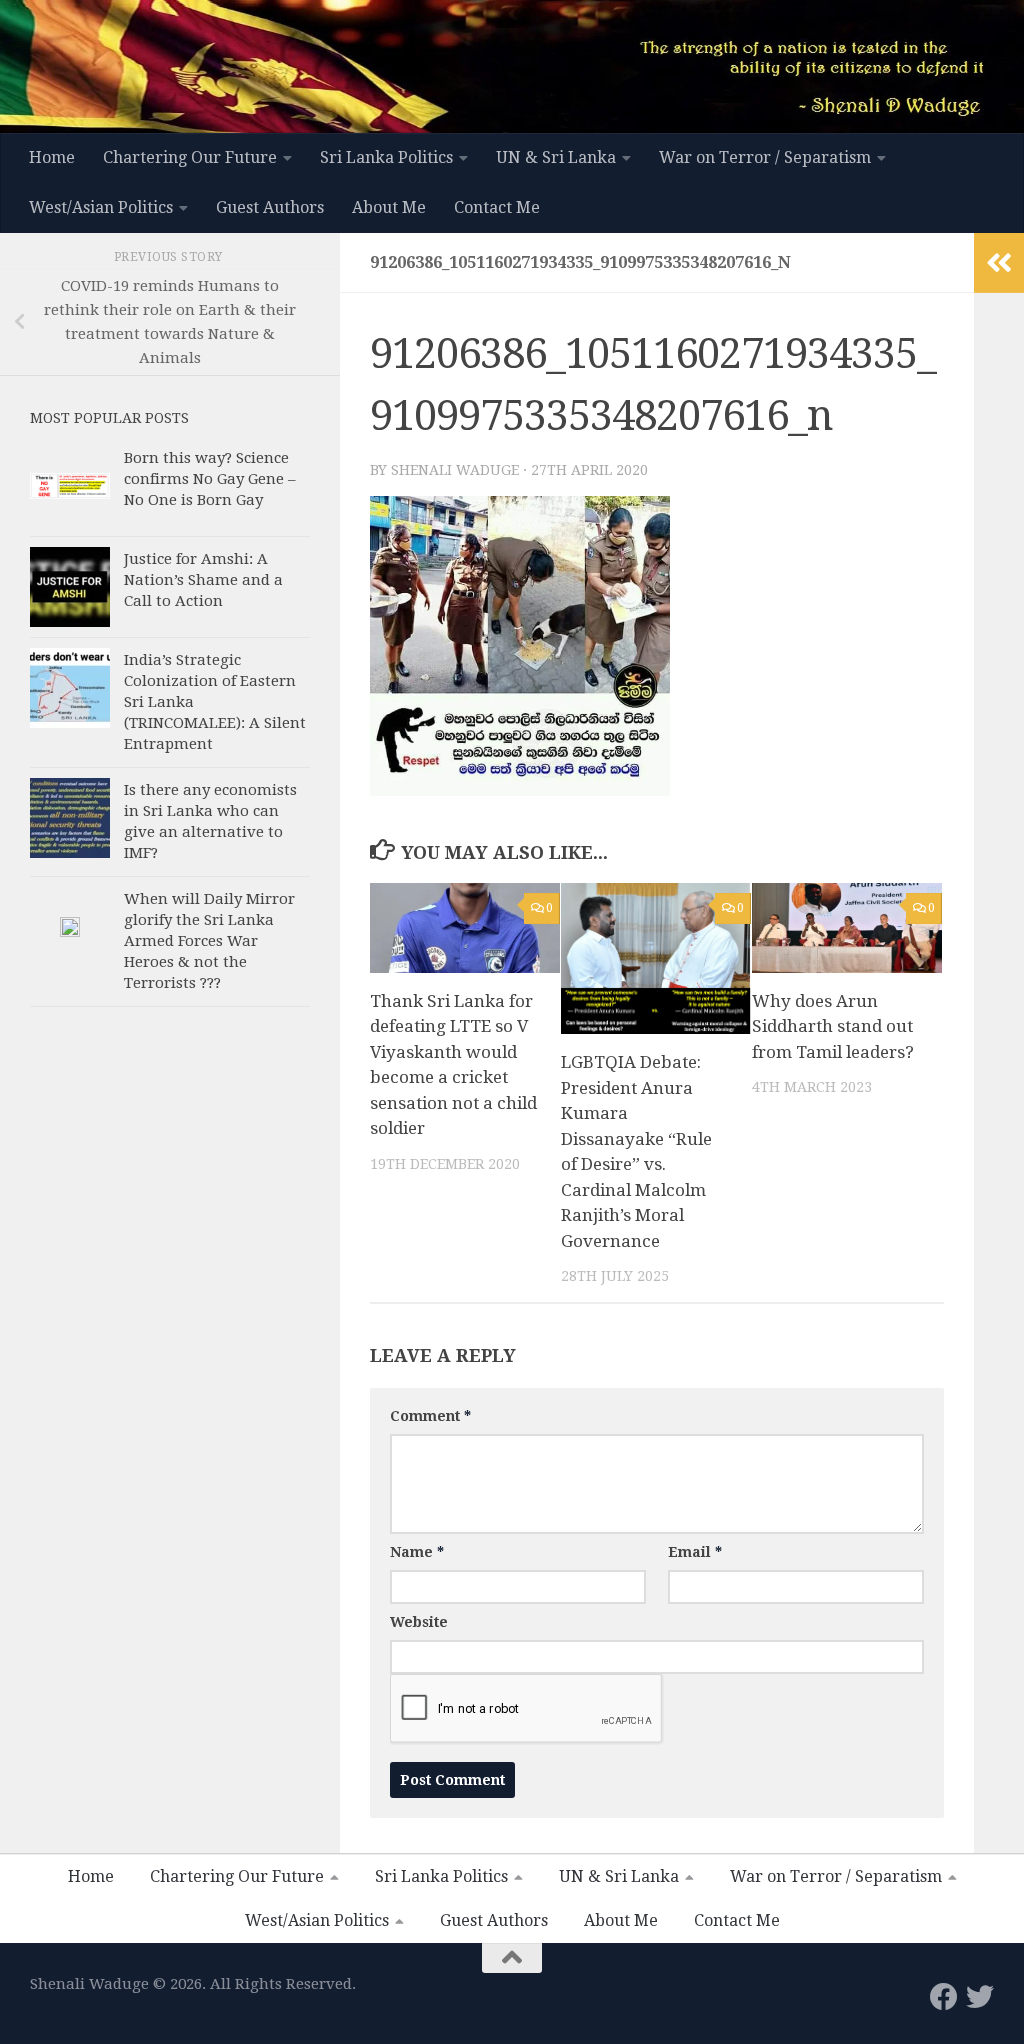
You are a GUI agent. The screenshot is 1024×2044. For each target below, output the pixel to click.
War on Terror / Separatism (765, 157)
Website (419, 1622)
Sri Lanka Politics (386, 157)
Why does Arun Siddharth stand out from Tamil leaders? (833, 1026)
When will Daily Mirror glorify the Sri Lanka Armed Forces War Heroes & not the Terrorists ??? (209, 941)
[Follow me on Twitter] (980, 1997)
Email (695, 1552)
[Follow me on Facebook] (944, 1997)
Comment (430, 1416)
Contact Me (497, 207)
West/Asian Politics (101, 207)
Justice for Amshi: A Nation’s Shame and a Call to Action (203, 580)
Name (417, 1552)
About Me (389, 207)
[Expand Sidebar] (999, 263)
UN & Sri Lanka (556, 157)
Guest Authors (270, 207)
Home (52, 157)
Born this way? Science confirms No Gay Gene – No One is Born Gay (210, 479)
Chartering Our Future (190, 157)
